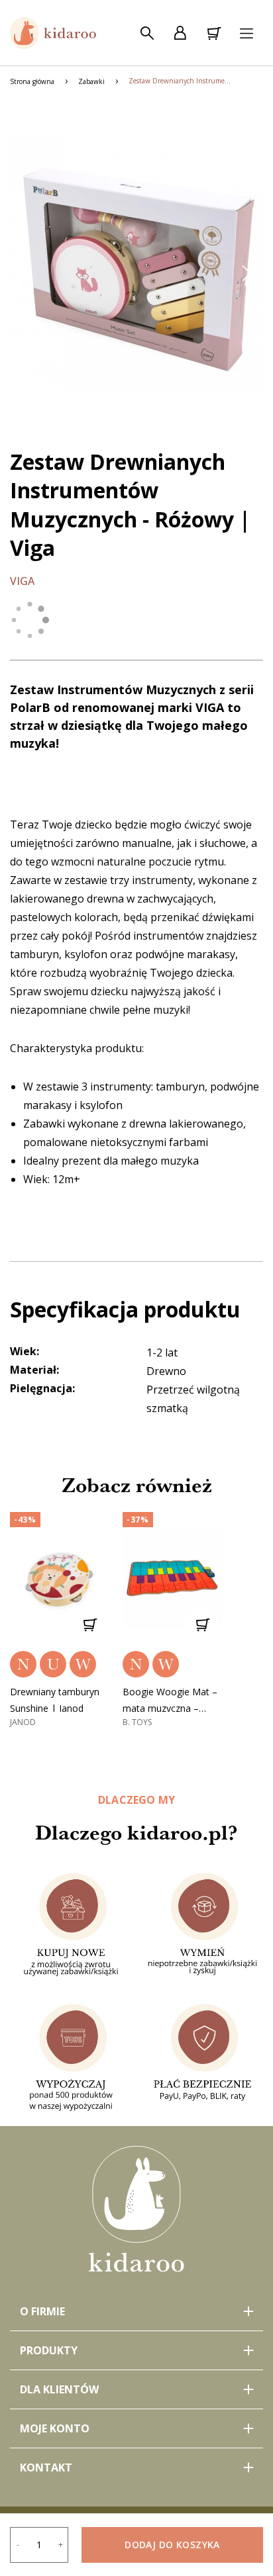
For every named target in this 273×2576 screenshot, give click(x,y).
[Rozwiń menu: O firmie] (136, 2311)
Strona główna (32, 81)
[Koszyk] (213, 33)
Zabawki (91, 81)
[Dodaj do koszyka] (89, 1624)
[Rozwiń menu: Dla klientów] (136, 2389)
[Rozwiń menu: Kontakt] (136, 2467)
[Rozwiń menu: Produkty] (136, 2350)
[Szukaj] (147, 33)
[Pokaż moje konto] (180, 33)
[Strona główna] (53, 33)
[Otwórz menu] (246, 33)
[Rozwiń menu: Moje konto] (136, 2428)
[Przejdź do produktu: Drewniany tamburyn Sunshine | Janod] (60, 1578)
